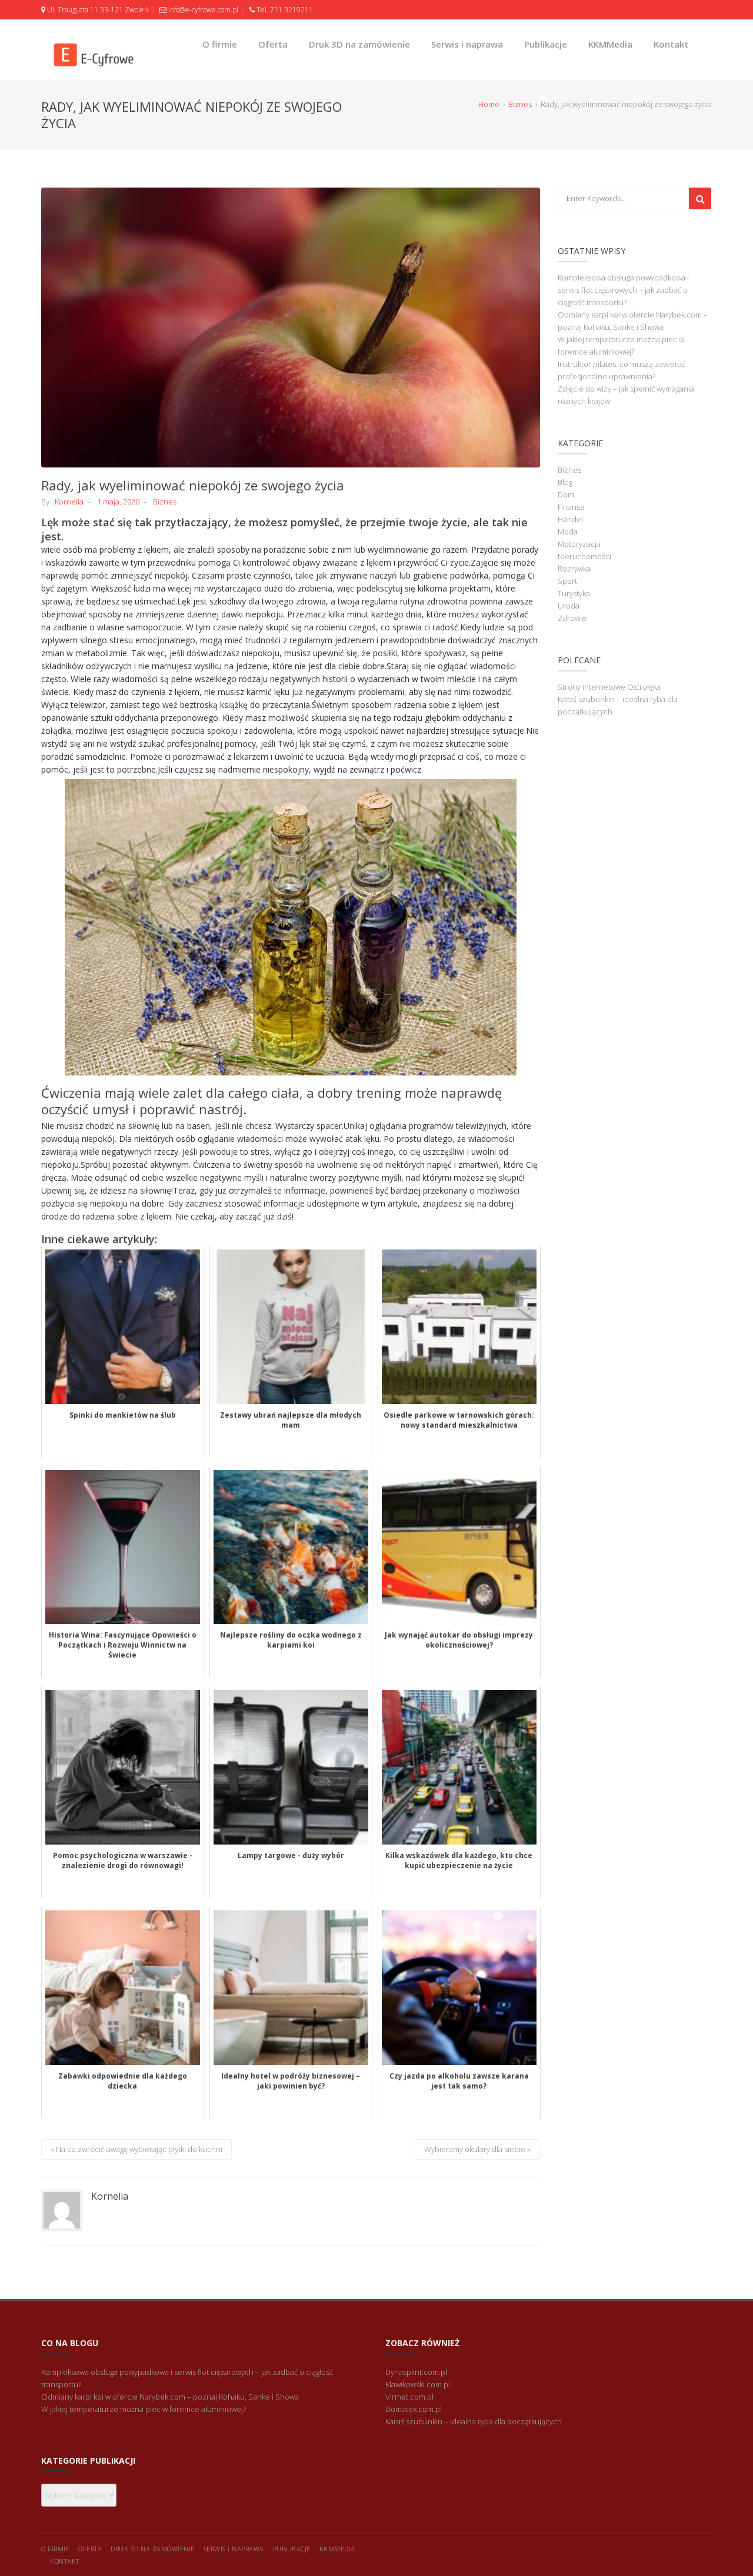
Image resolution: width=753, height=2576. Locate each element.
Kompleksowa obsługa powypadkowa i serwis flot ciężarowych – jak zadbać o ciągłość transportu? (623, 290)
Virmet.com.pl (409, 2397)
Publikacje (546, 44)
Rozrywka (574, 569)
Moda (568, 532)
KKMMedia (610, 44)
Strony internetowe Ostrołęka (609, 687)
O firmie (220, 44)
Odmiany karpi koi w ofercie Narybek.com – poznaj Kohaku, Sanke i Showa (170, 2397)
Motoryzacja (579, 544)
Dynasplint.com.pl (416, 2372)
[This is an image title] (291, 328)
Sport (567, 581)
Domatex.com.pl (414, 2409)
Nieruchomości (584, 556)
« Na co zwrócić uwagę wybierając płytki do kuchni (136, 2149)
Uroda (569, 606)
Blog (565, 482)
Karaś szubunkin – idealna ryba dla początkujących (474, 2421)
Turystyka (574, 593)
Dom (566, 495)
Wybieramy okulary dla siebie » (477, 2149)
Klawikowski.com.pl (418, 2384)
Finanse (571, 507)
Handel (570, 519)
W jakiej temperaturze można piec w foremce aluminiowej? (144, 2409)
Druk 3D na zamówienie (359, 44)
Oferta (273, 44)
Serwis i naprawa (467, 44)
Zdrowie (572, 618)
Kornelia (69, 502)
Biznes (165, 502)
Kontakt (671, 44)
